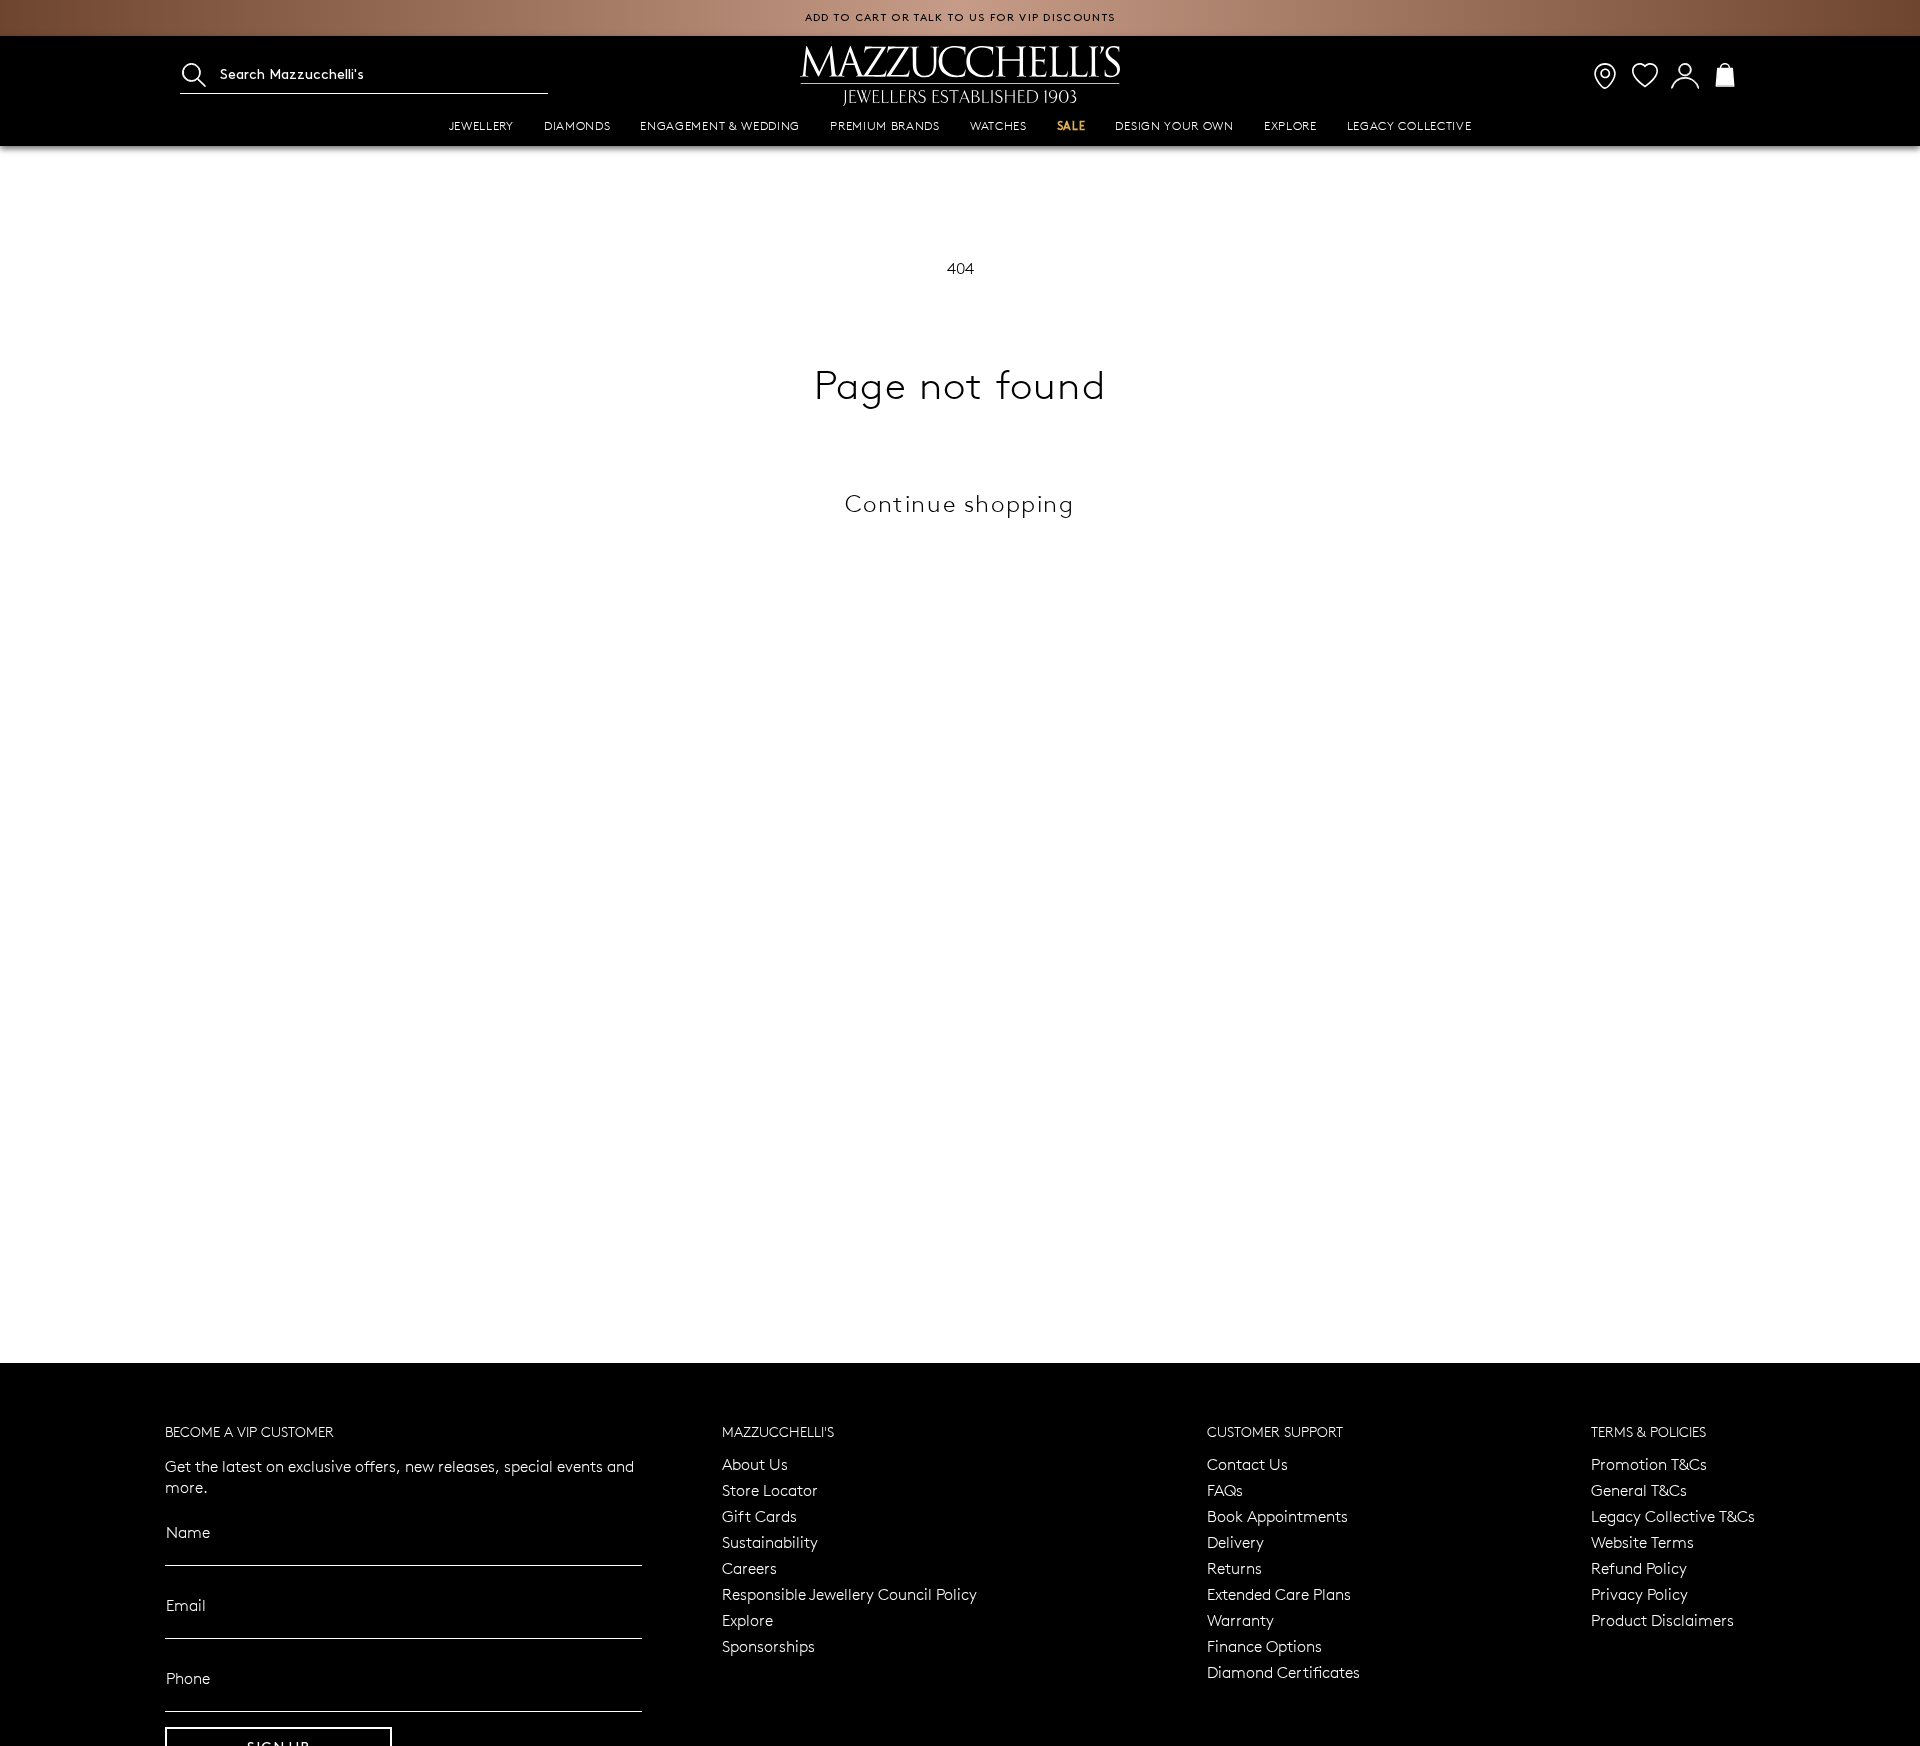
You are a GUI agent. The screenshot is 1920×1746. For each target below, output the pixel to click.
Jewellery (481, 125)
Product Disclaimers (1662, 1619)
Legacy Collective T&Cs (1673, 1515)
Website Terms (1642, 1541)
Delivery (1235, 1541)
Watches (998, 125)
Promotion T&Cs (1649, 1463)
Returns (1234, 1567)
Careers (749, 1567)
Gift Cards (759, 1515)
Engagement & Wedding (720, 125)
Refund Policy (1639, 1567)
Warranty (1240, 1619)
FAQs (1225, 1489)
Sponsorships (768, 1645)
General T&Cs (1639, 1489)
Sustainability (770, 1541)
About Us (755, 1463)
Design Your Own (1174, 125)
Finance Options (1264, 1645)
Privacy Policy (1639, 1593)
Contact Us (1247, 1463)
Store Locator (770, 1489)
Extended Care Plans (1279, 1593)
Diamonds (577, 125)
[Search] (194, 75)
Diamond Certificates (1283, 1671)
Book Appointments (1277, 1515)
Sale (1071, 126)
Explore (1290, 125)
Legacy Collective (1409, 125)
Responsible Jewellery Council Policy (849, 1593)
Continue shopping (959, 502)
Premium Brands (885, 125)
